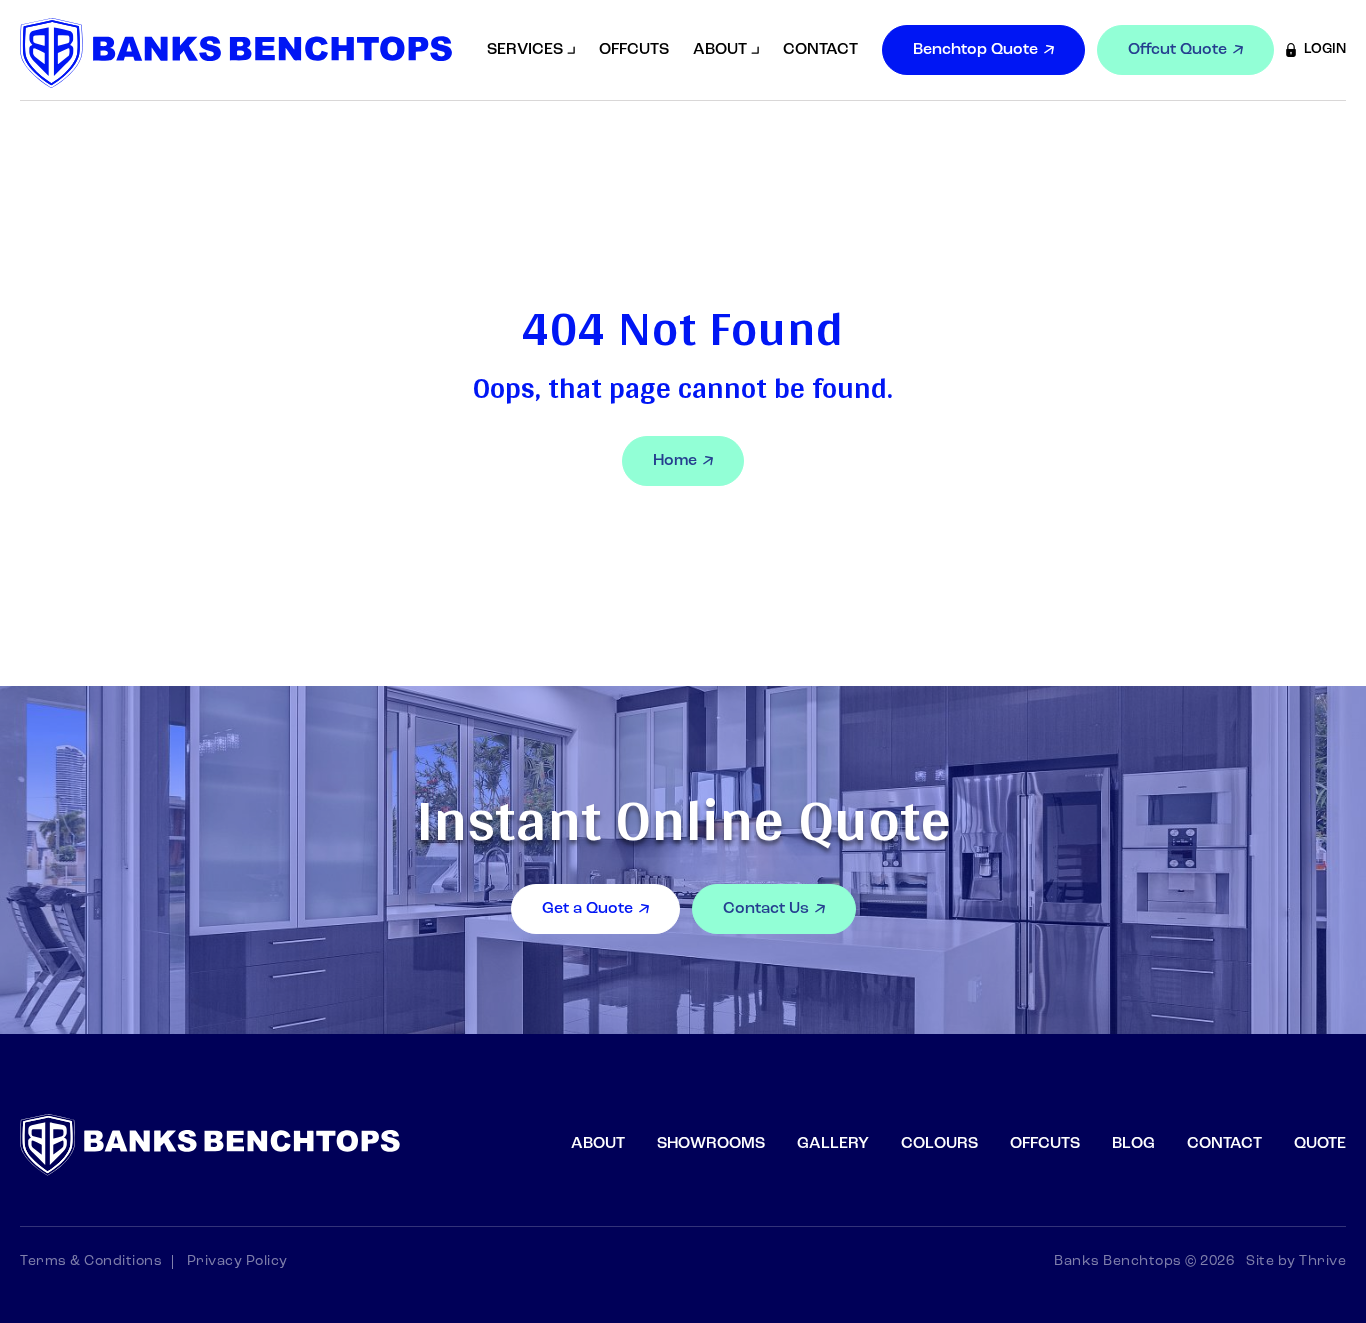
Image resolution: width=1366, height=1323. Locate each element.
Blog (1133, 1144)
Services (525, 50)
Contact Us (766, 909)
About (720, 50)
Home (675, 461)
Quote (1320, 1144)
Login (1325, 49)
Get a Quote (587, 909)
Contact (820, 50)
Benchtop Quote (975, 50)
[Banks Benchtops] (236, 53)
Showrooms (711, 1144)
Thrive (1322, 1261)
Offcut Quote (1177, 50)
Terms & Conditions (91, 1262)
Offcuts (634, 50)
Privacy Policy (237, 1262)
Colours (939, 1144)
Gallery (833, 1144)
